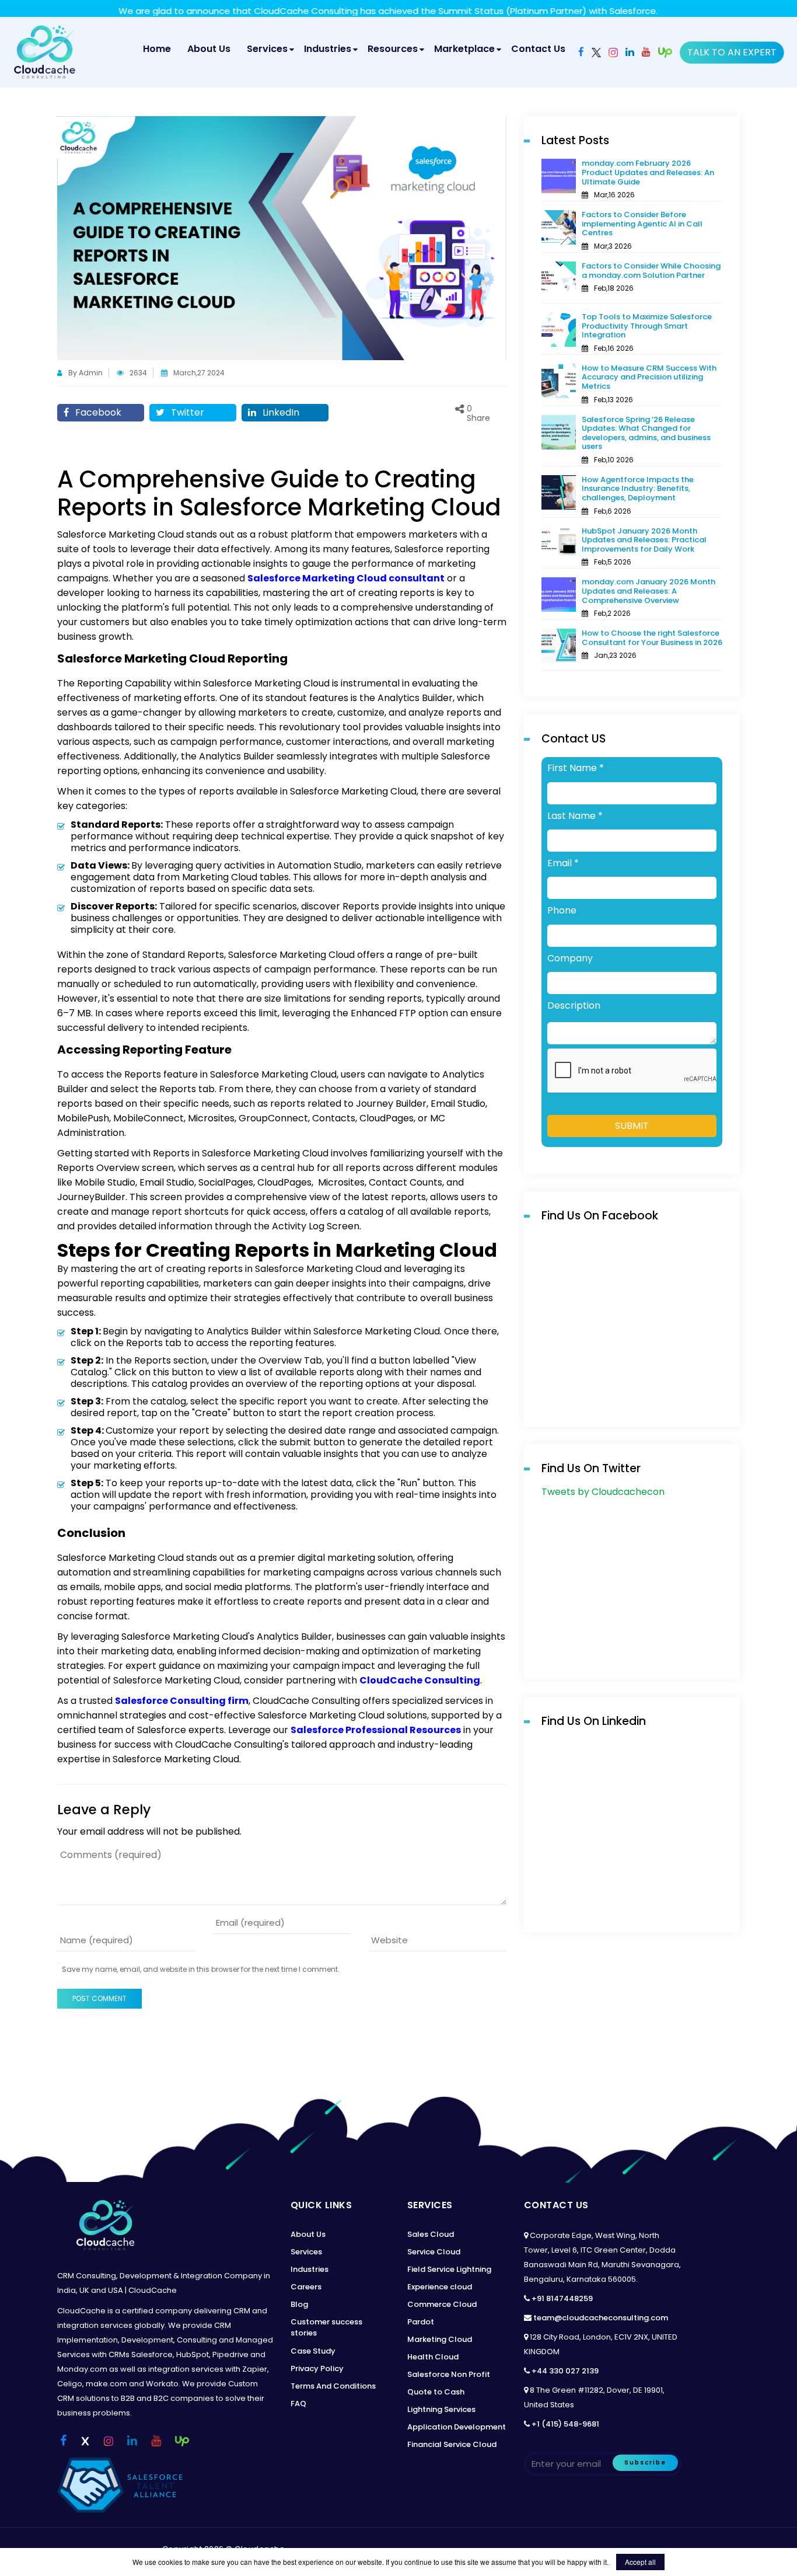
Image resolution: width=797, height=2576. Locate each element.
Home (160, 48)
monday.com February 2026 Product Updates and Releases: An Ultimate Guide (648, 172)
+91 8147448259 (562, 2298)
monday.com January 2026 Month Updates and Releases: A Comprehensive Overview (649, 591)
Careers (306, 2287)
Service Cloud (434, 2252)
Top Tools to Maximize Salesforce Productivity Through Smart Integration (647, 326)
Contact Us (538, 49)
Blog (299, 2304)
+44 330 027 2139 (565, 2371)
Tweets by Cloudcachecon (603, 1492)
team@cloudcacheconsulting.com (601, 2318)
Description (574, 1006)
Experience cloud (440, 2287)
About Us (209, 49)
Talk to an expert (732, 52)
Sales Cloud (431, 2234)
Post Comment (99, 1998)
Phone (562, 911)
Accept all (640, 2562)
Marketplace (464, 49)
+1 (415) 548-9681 (565, 2424)
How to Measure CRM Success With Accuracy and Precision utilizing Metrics (649, 377)
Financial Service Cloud (452, 2444)
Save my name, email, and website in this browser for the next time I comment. (201, 1970)
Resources (393, 49)
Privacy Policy (317, 2368)
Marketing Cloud (440, 2339)
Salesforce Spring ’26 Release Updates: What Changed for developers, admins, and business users (646, 433)
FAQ (298, 2404)
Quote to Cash (436, 2392)
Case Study (313, 2351)
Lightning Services (441, 2409)
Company (570, 958)
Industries (328, 49)
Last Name (575, 816)
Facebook (97, 412)
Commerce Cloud (442, 2304)
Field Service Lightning (449, 2269)
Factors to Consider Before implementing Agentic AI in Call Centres (642, 224)
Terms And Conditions (333, 2386)
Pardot (421, 2322)
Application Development (457, 2427)
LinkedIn (280, 412)
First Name (576, 768)
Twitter (186, 412)
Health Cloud (433, 2357)
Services (267, 49)
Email (563, 863)
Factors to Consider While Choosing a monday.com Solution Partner (651, 271)
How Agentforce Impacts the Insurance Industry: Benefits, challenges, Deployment (638, 489)
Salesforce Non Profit (449, 2374)
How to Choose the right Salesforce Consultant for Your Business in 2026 (652, 638)
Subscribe (645, 2462)
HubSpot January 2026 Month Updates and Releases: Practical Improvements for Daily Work (644, 540)
